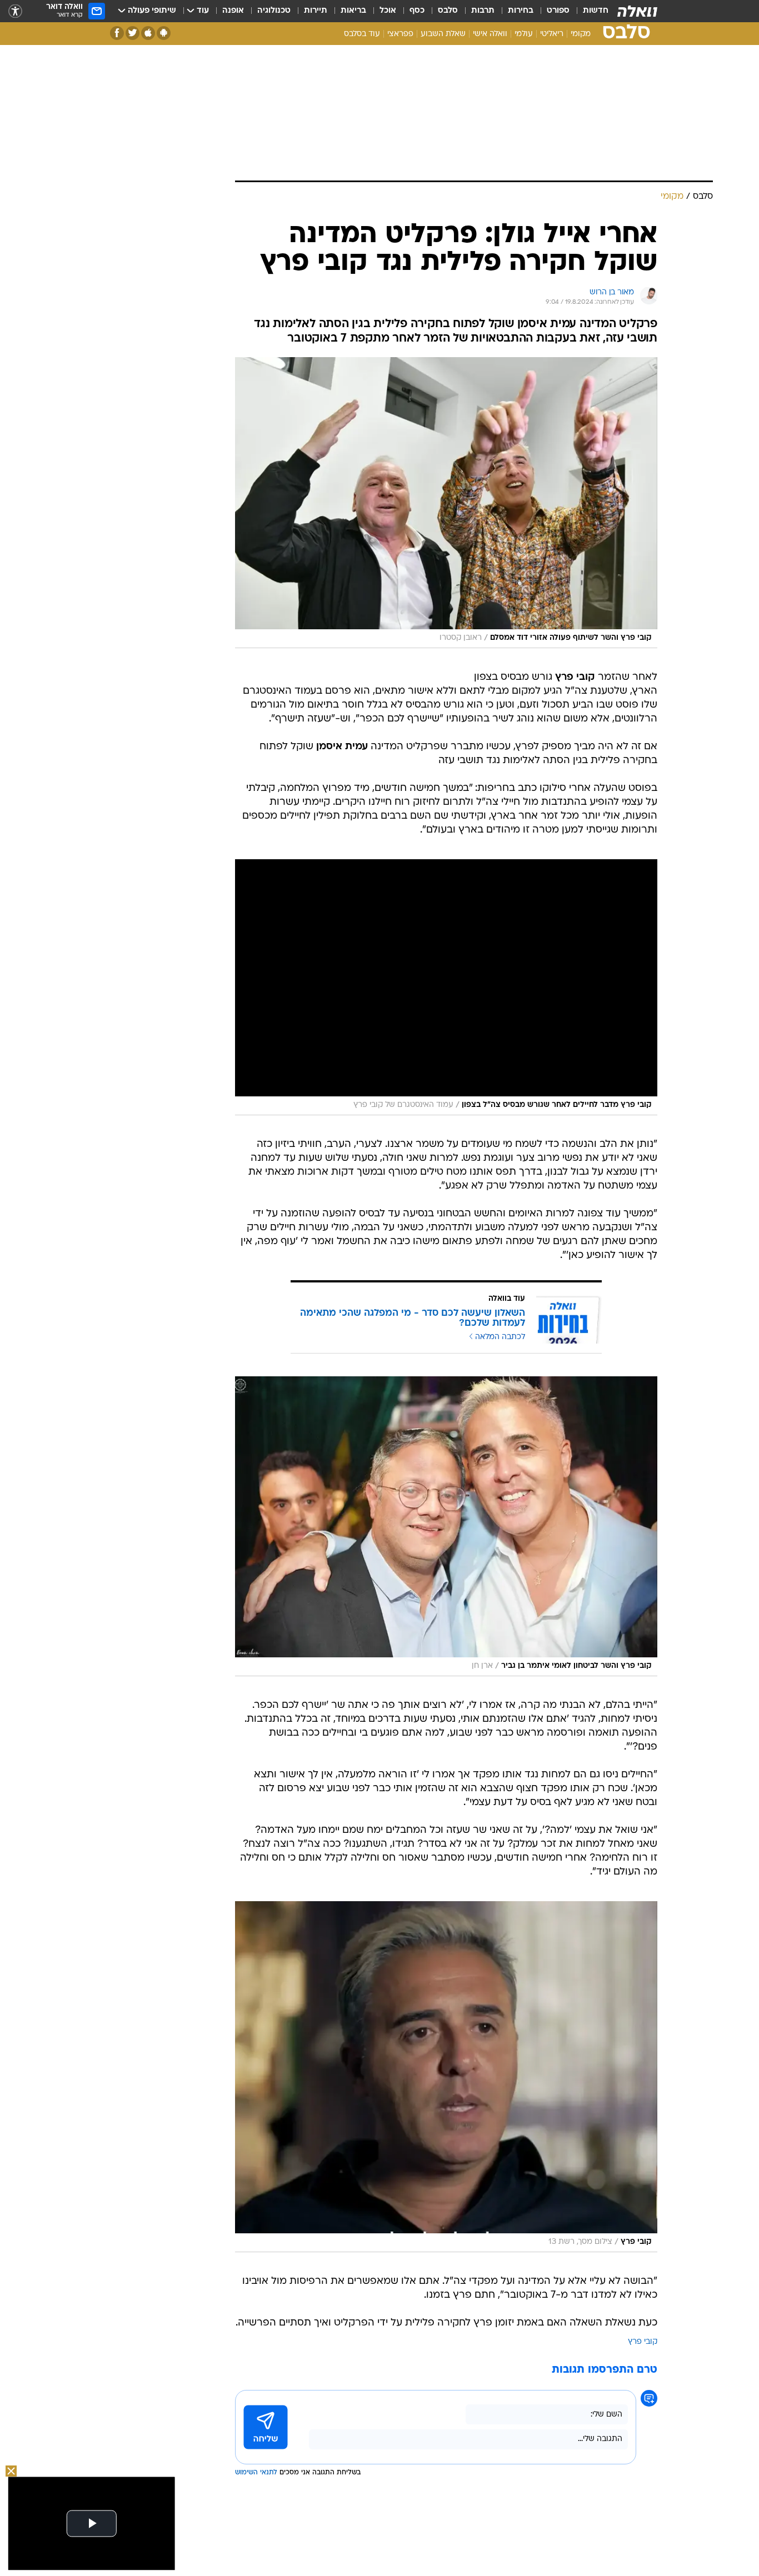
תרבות (483, 11)
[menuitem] (589, 11)
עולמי (524, 34)
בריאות (353, 11)
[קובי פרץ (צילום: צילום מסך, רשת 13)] (446, 2077)
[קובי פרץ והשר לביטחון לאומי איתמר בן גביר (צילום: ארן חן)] (446, 1526)
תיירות (316, 11)
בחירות (521, 11)
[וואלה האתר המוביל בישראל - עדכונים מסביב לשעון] (637, 11)
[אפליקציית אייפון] (148, 33)
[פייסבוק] (117, 33)
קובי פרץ (643, 2342)
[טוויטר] (133, 33)
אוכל (388, 11)
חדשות (596, 11)
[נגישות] (15, 11)
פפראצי (400, 34)
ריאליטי (552, 34)
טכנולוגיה (274, 11)
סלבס (448, 11)
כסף (417, 11)
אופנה (233, 11)
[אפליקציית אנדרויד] (164, 33)
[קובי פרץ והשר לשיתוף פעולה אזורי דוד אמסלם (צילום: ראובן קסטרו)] (446, 503)
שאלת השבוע (443, 34)
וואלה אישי (490, 34)
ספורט (558, 11)
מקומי (581, 34)
